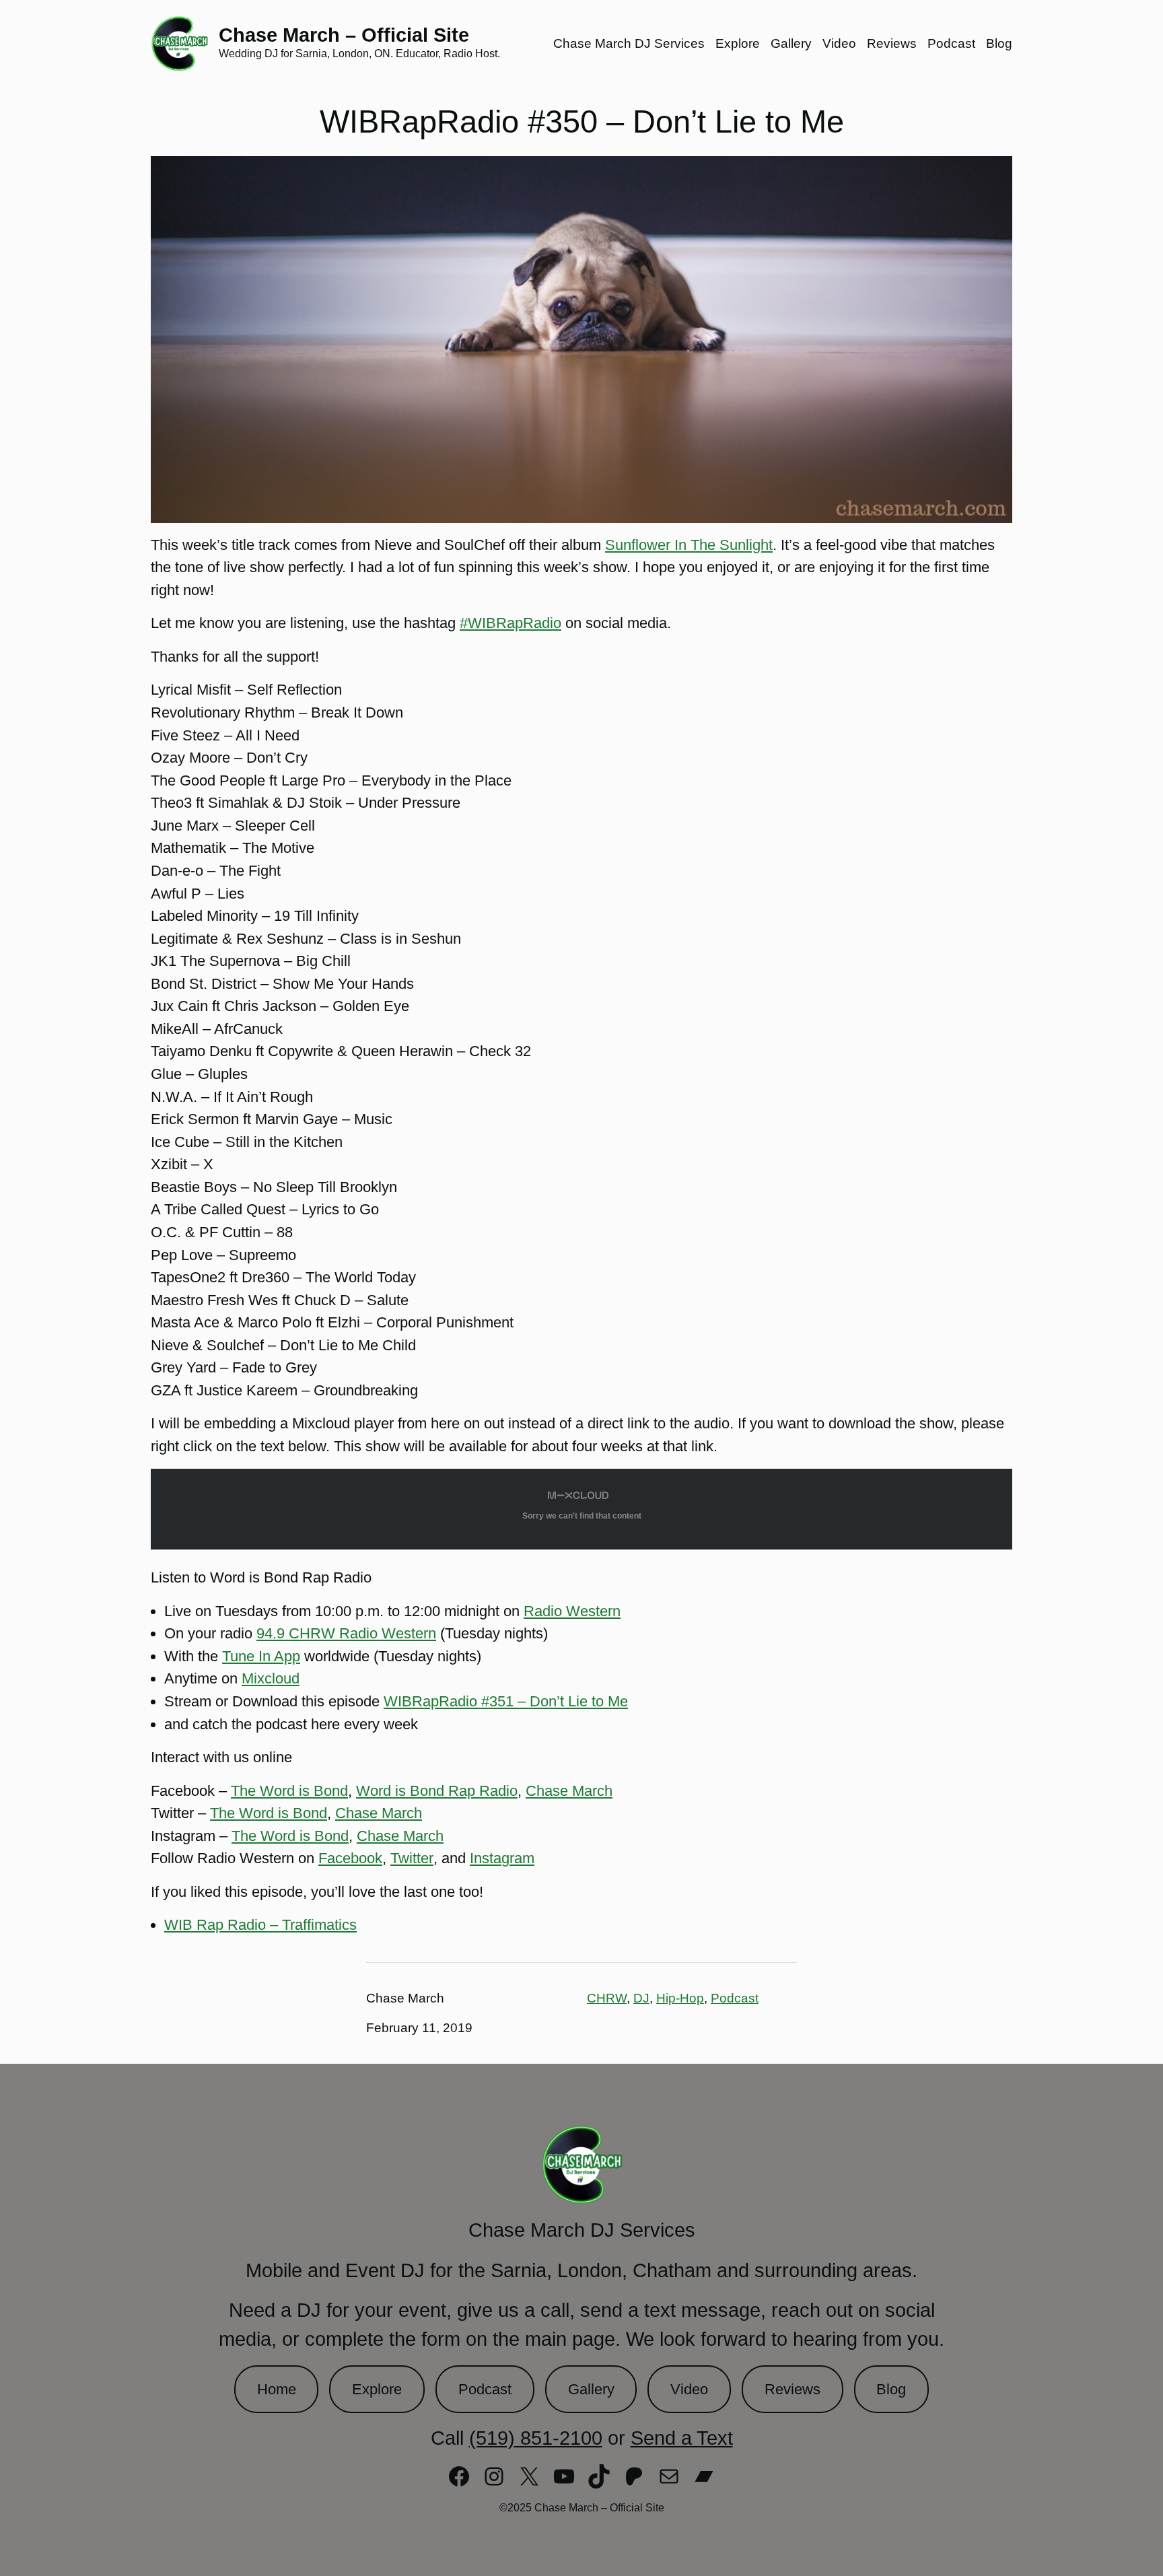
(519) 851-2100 (536, 2438)
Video (689, 2389)
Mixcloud (271, 1678)
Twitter (412, 1858)
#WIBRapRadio (510, 623)
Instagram (502, 1858)
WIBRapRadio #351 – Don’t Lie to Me (506, 1701)
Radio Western (572, 1611)
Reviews (792, 2389)
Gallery (591, 2389)
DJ (641, 1998)
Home (277, 2389)
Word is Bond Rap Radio (437, 1791)
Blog (891, 2389)
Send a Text (682, 2438)
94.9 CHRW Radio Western (346, 1633)
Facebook (350, 1858)
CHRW (607, 1998)
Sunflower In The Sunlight (689, 545)
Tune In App (261, 1656)
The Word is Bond (289, 1791)
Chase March (569, 1791)
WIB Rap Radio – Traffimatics (260, 1925)
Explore (377, 2389)
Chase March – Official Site (344, 35)
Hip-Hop (680, 1998)
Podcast (735, 1998)
